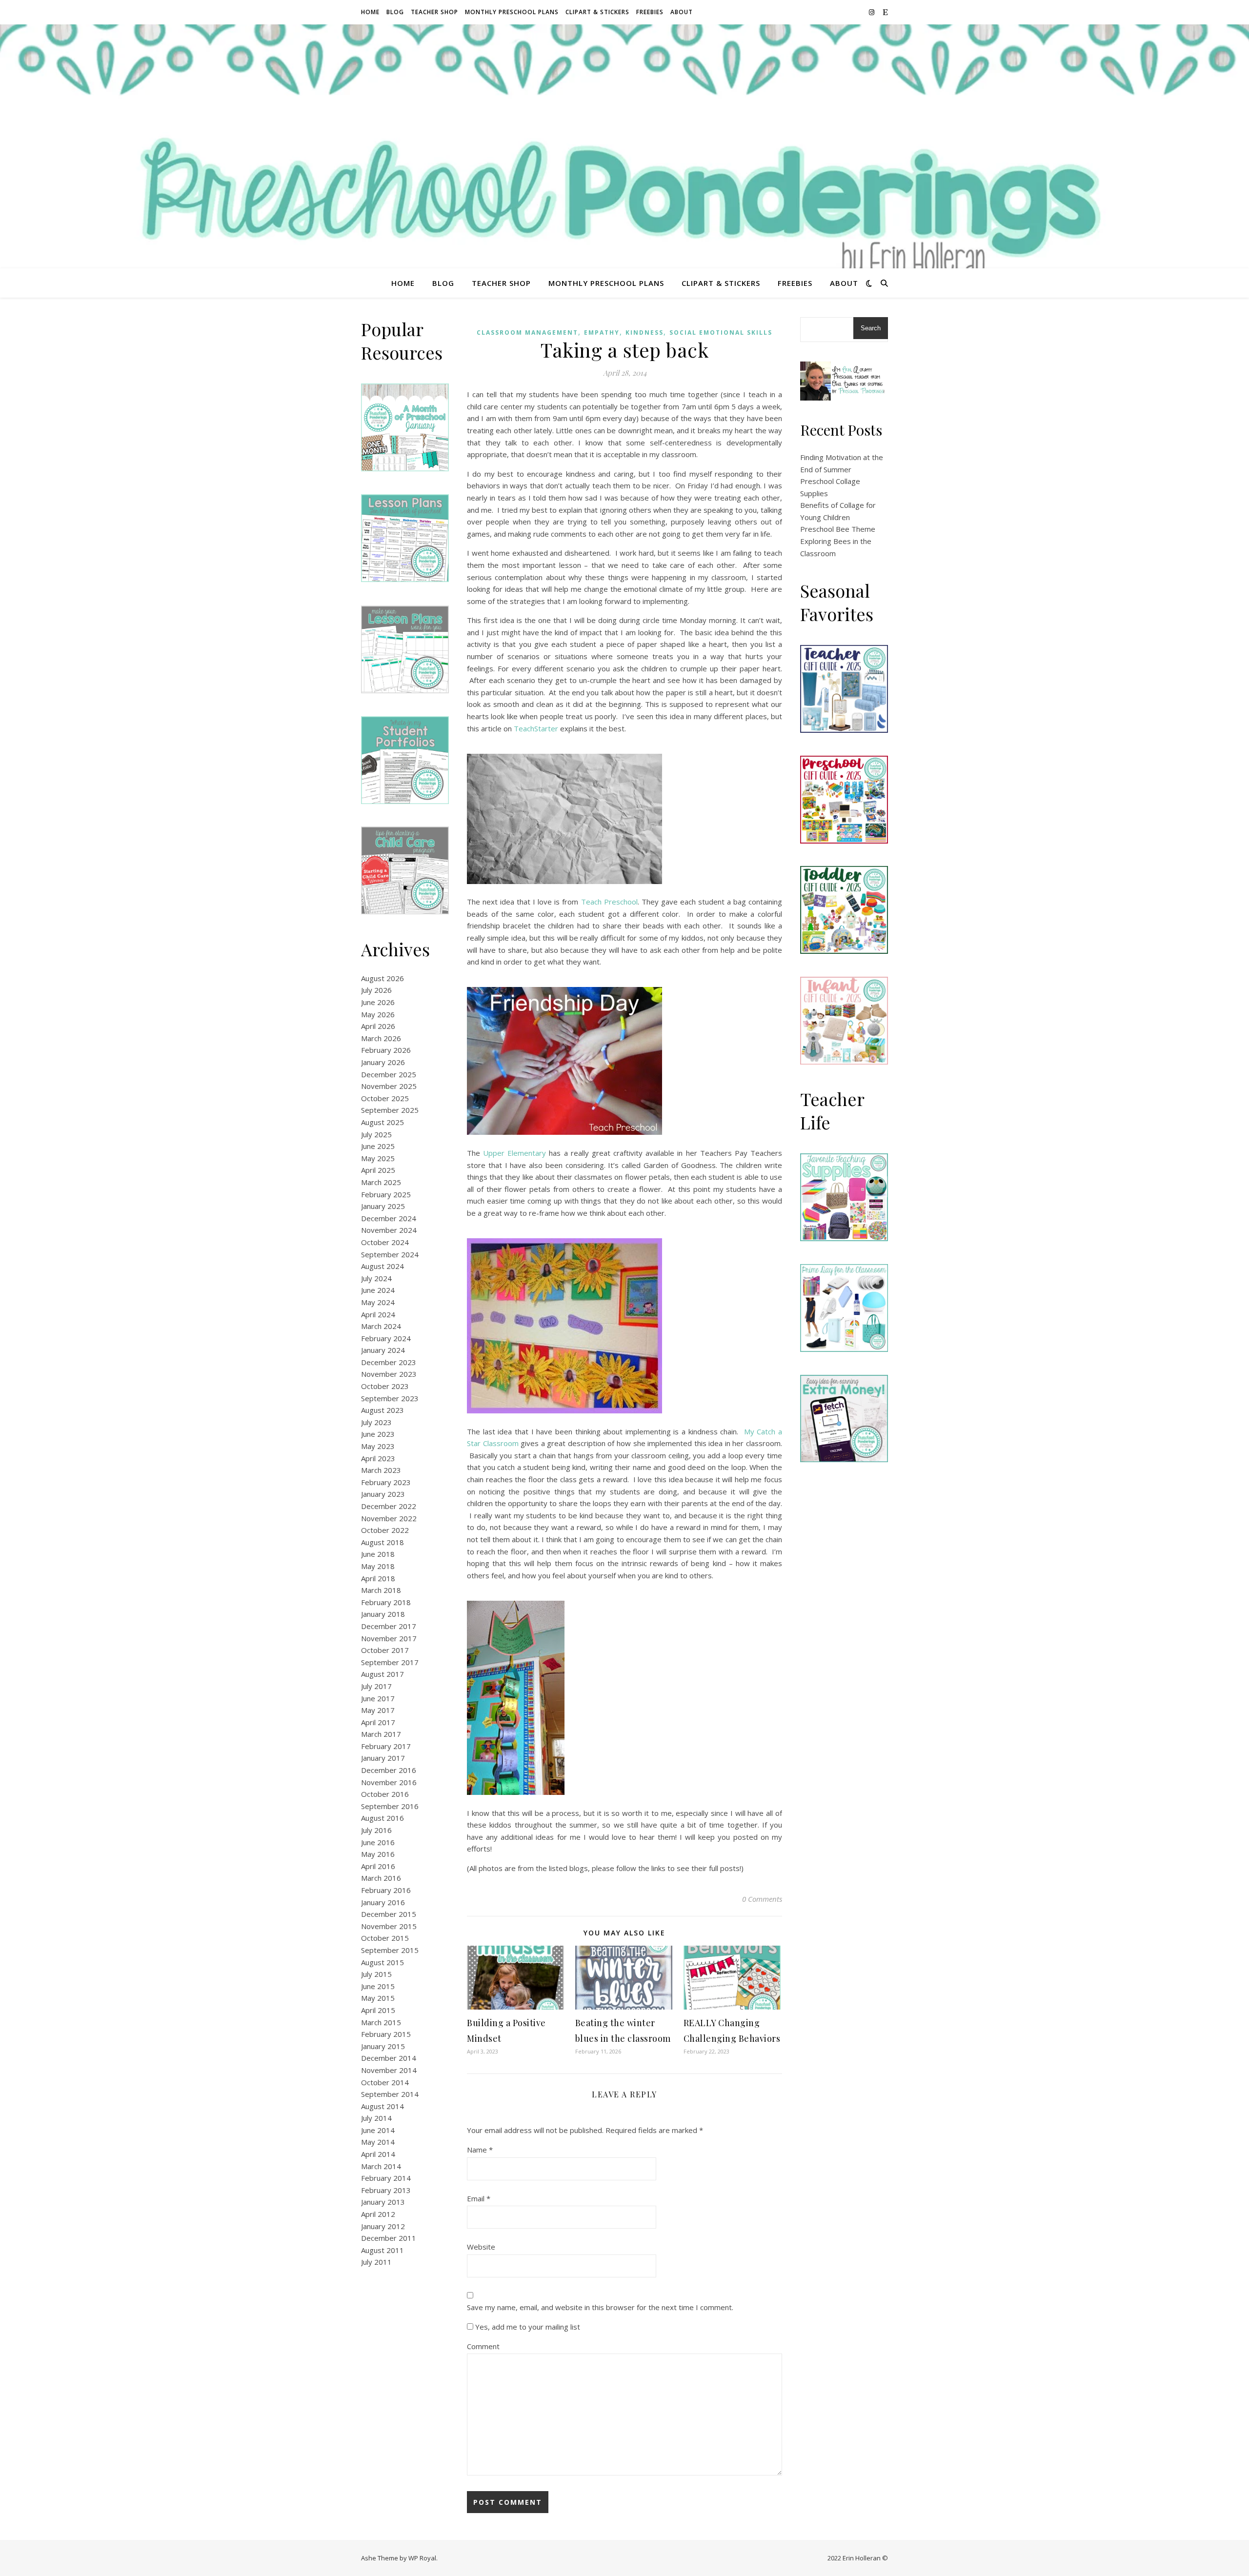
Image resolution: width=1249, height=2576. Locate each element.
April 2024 (378, 1314)
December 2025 (389, 1074)
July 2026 (376, 990)
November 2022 (389, 1518)
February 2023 (386, 1482)
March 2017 (381, 1734)
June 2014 (378, 2130)
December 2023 (389, 1362)
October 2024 (385, 1242)
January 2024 (383, 1350)
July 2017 (376, 1686)
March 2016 (381, 1878)
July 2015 (376, 1974)
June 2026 (378, 1002)
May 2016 (378, 1854)
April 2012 (378, 2214)
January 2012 (383, 2226)
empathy (602, 332)
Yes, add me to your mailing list (527, 2327)
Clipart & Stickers (597, 12)
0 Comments (762, 1899)
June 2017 (378, 1698)
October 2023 (385, 1386)
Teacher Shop (434, 12)
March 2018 (381, 1590)
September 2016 (390, 1806)
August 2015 (383, 1962)
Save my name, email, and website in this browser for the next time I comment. (600, 2307)
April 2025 (378, 1170)
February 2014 (386, 2178)
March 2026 (381, 1038)
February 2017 (386, 1746)
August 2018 (383, 1542)
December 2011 (389, 2238)
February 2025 (386, 1194)
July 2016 (376, 1830)
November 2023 (389, 1374)
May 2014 (378, 2142)
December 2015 (389, 1914)
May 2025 (378, 1158)
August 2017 (383, 1674)
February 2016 (386, 1890)
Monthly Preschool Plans (512, 12)
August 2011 (383, 2250)
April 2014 (378, 2154)
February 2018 (386, 1602)
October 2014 (385, 2082)
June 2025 (378, 1146)
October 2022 (385, 1530)
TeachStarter (536, 728)
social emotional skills (721, 332)
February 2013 (386, 2190)
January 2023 (383, 1494)
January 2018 (383, 1614)
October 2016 (385, 1794)
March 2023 (381, 1470)
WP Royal (422, 2558)
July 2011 (376, 2262)
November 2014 (389, 2070)
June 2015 (378, 1986)
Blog (395, 12)
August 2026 (383, 978)
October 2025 (385, 1098)
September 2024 (390, 1254)
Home (370, 12)
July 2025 (376, 1134)
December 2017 (389, 1626)
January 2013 (383, 2202)
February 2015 (386, 2034)
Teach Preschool (609, 902)
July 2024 (376, 1278)
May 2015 (378, 1998)
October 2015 (385, 1938)
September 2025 (390, 1110)
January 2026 (383, 1062)
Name (480, 2150)
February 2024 (386, 1338)
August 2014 (383, 2106)
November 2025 (389, 1086)
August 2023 (383, 1410)
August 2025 (383, 1122)
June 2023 (378, 1434)
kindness (645, 332)
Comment (483, 2346)
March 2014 (381, 2166)
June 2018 (378, 1554)
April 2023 (378, 1458)
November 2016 (389, 1782)
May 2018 (378, 1566)
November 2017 (389, 1638)
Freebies (650, 12)
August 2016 (383, 1818)
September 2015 (390, 1950)
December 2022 (389, 1506)
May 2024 (378, 1302)
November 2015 (389, 1926)
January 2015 (383, 2046)
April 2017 (378, 1722)
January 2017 (383, 1758)
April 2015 (378, 2010)
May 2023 (378, 1446)
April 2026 (378, 1026)
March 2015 (381, 2022)
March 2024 (381, 1326)
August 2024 (383, 1266)
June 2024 (378, 1290)
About (682, 12)
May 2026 (378, 1014)
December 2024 (389, 1218)
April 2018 (378, 1578)
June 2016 (378, 1842)
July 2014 (376, 2118)
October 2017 (385, 1650)
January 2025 (383, 1206)
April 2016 (378, 1866)
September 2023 (390, 1398)
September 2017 (390, 1662)
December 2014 (389, 2058)
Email (479, 2198)
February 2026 (386, 1050)
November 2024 (389, 1230)
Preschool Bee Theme (838, 529)
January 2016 (383, 1902)
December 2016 (389, 1770)
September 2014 (390, 2094)
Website (481, 2247)
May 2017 (378, 1710)
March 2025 (381, 1182)
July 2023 (376, 1422)
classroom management (527, 332)
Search (871, 328)
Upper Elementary (514, 1153)
